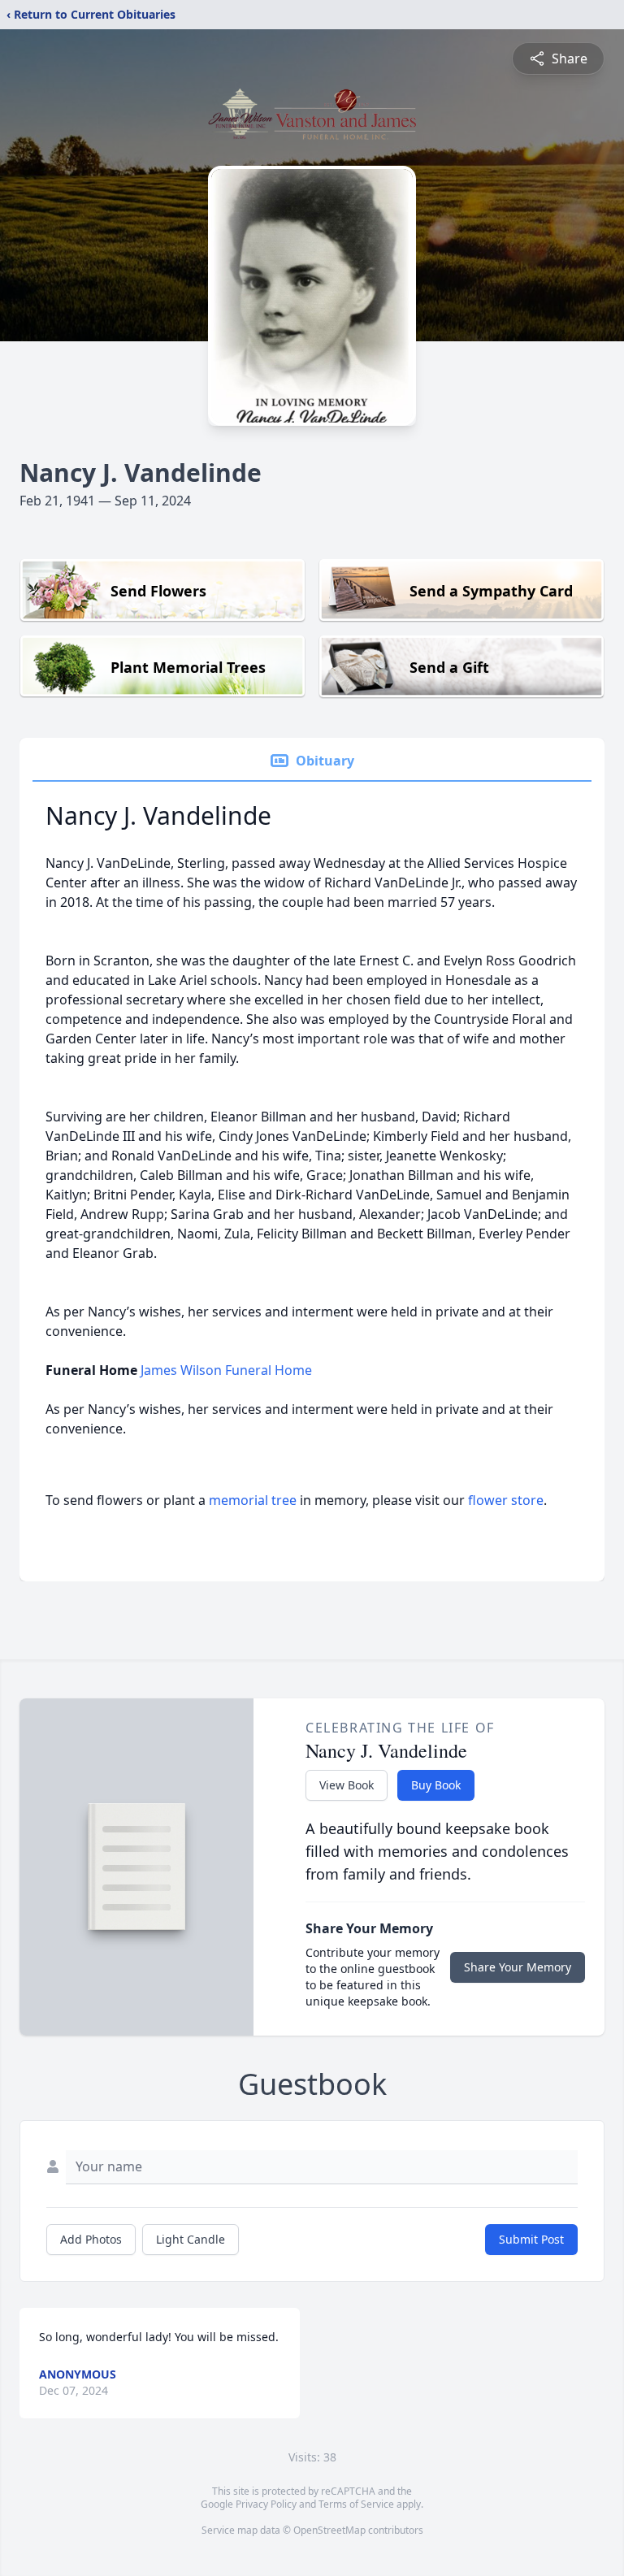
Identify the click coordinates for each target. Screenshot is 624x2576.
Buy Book (436, 1785)
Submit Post (531, 2239)
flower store (506, 1500)
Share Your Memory (518, 1967)
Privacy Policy (266, 2504)
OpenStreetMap (329, 2530)
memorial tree (253, 1500)
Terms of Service (356, 2504)
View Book (347, 1785)
